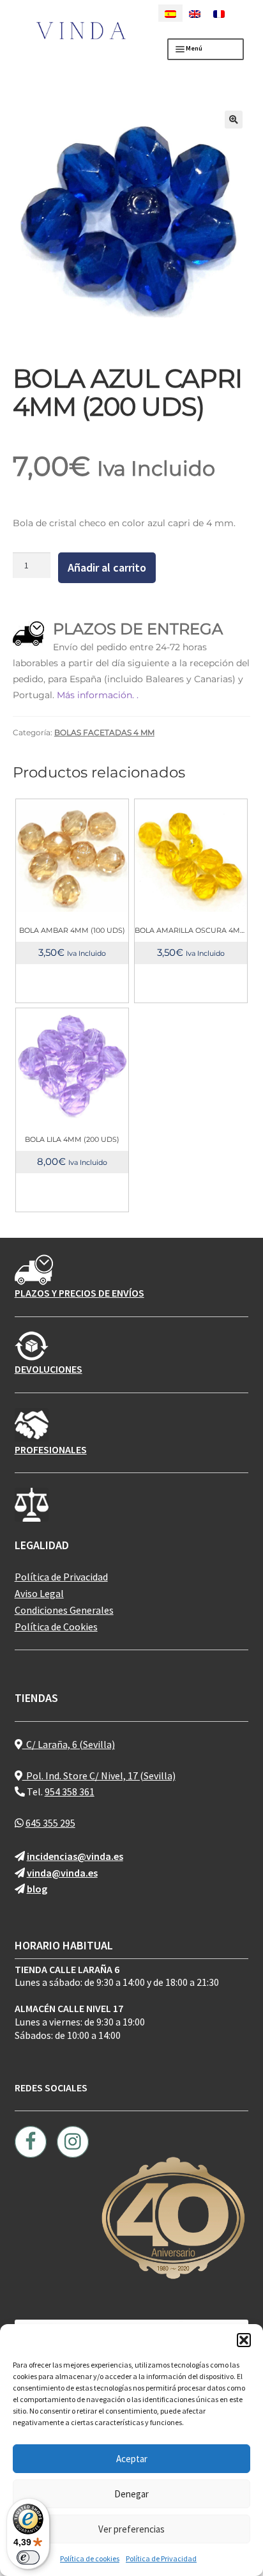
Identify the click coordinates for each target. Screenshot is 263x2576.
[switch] (28, 2557)
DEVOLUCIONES (49, 1369)
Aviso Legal (39, 1593)
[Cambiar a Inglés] (195, 13)
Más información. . (98, 695)
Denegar (131, 2494)
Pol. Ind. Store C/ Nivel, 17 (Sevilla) (99, 1776)
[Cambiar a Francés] (219, 13)
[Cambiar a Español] (170, 13)
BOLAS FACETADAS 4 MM (104, 732)
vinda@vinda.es (62, 1873)
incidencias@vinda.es (75, 1856)
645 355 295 (50, 1823)
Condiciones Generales (64, 1610)
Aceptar (132, 2459)
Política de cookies (90, 2558)
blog (37, 1889)
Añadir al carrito (107, 567)
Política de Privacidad (161, 2558)
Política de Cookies (56, 1627)
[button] (244, 2340)
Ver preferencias (131, 2529)
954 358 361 (70, 1791)
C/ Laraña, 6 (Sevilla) (69, 1744)
